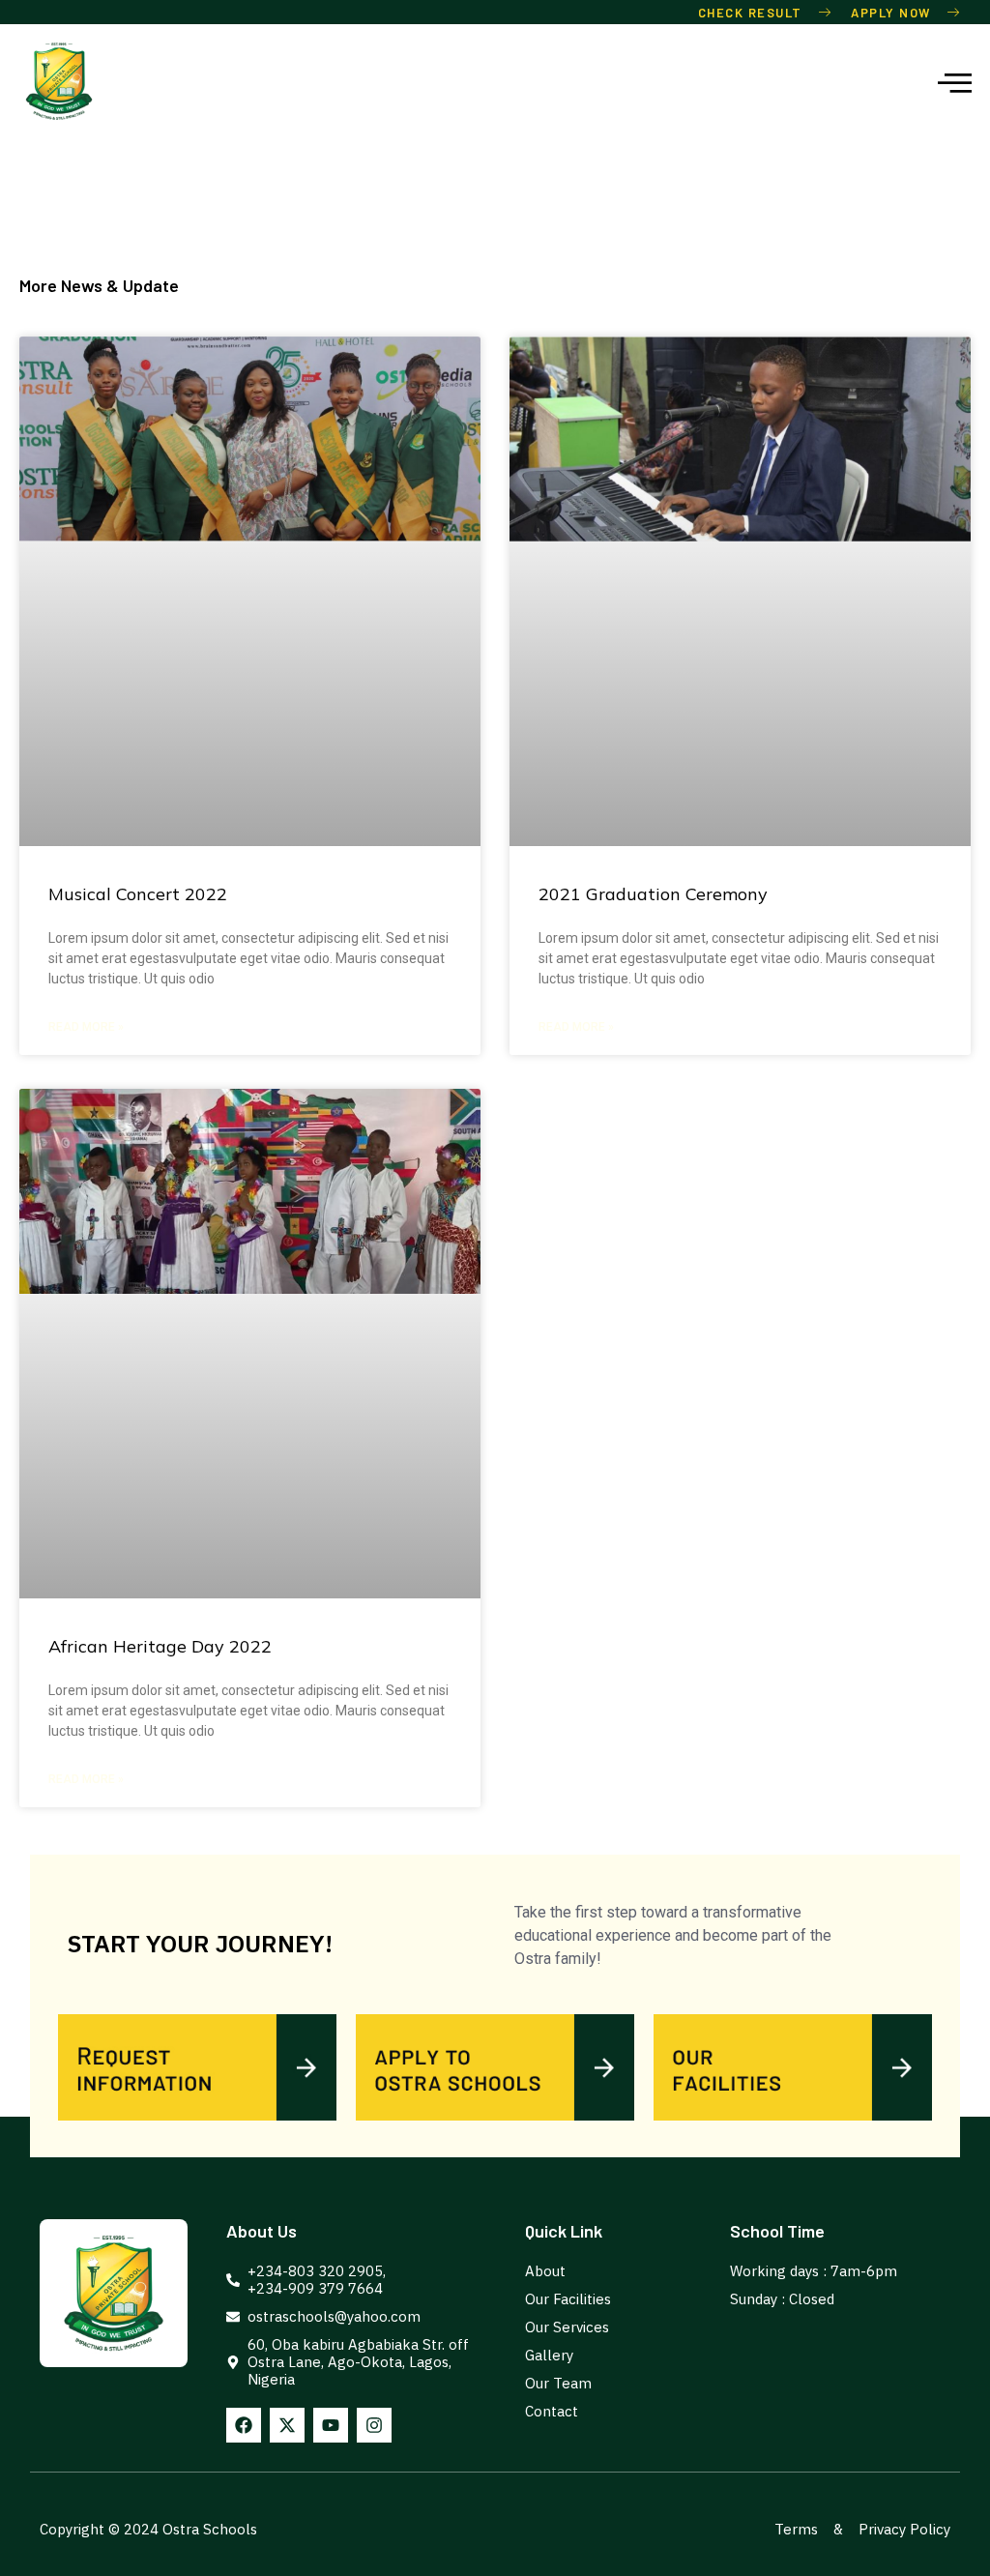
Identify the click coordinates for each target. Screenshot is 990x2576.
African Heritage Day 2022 (160, 1646)
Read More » (86, 1027)
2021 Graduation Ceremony (653, 894)
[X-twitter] (287, 2425)
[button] (956, 82)
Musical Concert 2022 (138, 894)
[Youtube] (331, 2425)
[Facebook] (244, 2425)
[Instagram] (374, 2425)
